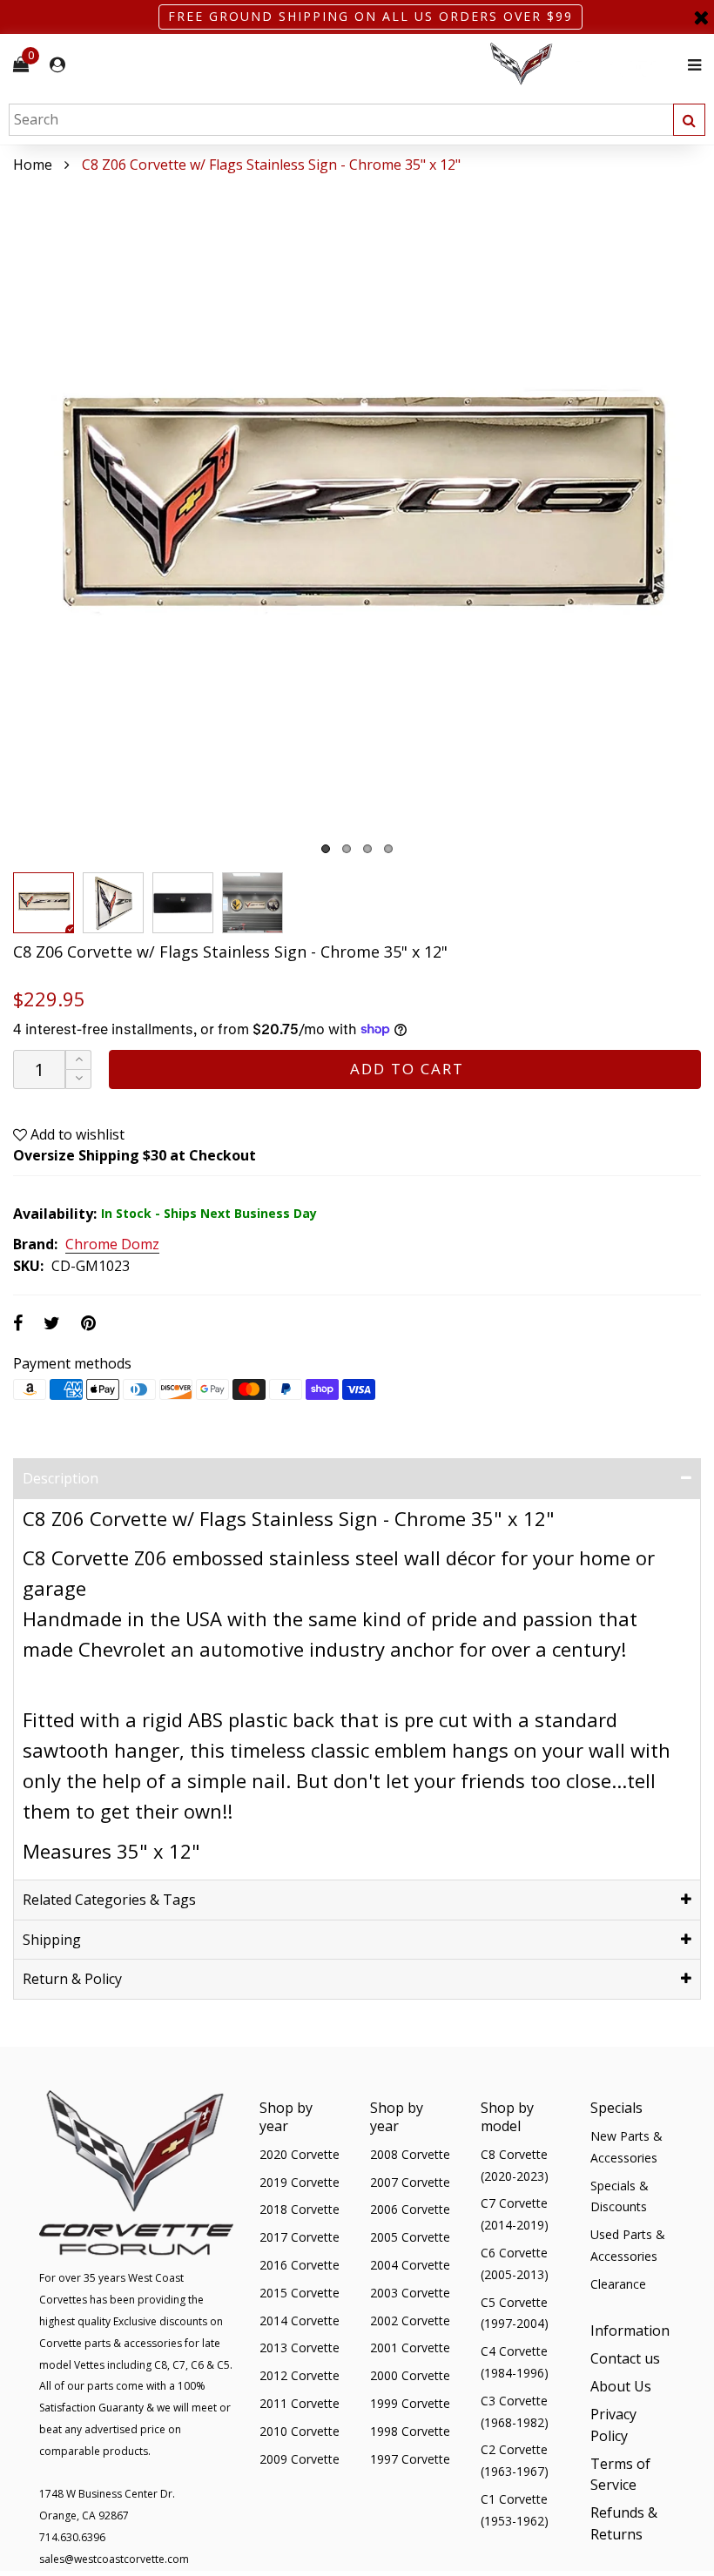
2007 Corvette (410, 2182)
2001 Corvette (410, 2347)
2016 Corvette (300, 2265)
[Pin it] (88, 1323)
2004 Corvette (410, 2265)
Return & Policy (72, 1979)
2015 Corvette (300, 2293)
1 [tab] (326, 849)
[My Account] (57, 65)
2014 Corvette (300, 2320)
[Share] (18, 1323)
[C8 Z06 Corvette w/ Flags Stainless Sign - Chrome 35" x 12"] (357, 520)
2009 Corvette (300, 2459)
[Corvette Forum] (583, 65)
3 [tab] (367, 849)
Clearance (618, 2284)
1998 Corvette (410, 2431)
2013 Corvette (300, 2347)
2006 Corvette (410, 2209)
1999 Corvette (410, 2403)
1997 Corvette (410, 2459)
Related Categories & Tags (109, 1900)
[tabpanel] (357, 520)
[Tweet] (52, 1323)
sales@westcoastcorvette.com (114, 2559)
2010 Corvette (300, 2431)
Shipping (52, 1940)
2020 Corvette (300, 2154)
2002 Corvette (410, 2320)
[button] (78, 1079)
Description (61, 1478)
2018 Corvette (300, 2209)
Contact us (625, 2358)
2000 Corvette (410, 2375)
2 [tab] (347, 849)
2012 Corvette (300, 2375)
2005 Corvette (410, 2237)
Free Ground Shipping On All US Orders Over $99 (370, 16)
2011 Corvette (300, 2403)
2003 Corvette (410, 2293)
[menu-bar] (690, 65)
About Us (621, 2386)
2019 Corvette (300, 2182)
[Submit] (689, 120)
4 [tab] (388, 849)
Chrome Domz (112, 1245)
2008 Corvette (410, 2154)
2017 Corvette (300, 2237)
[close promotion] (701, 17)
